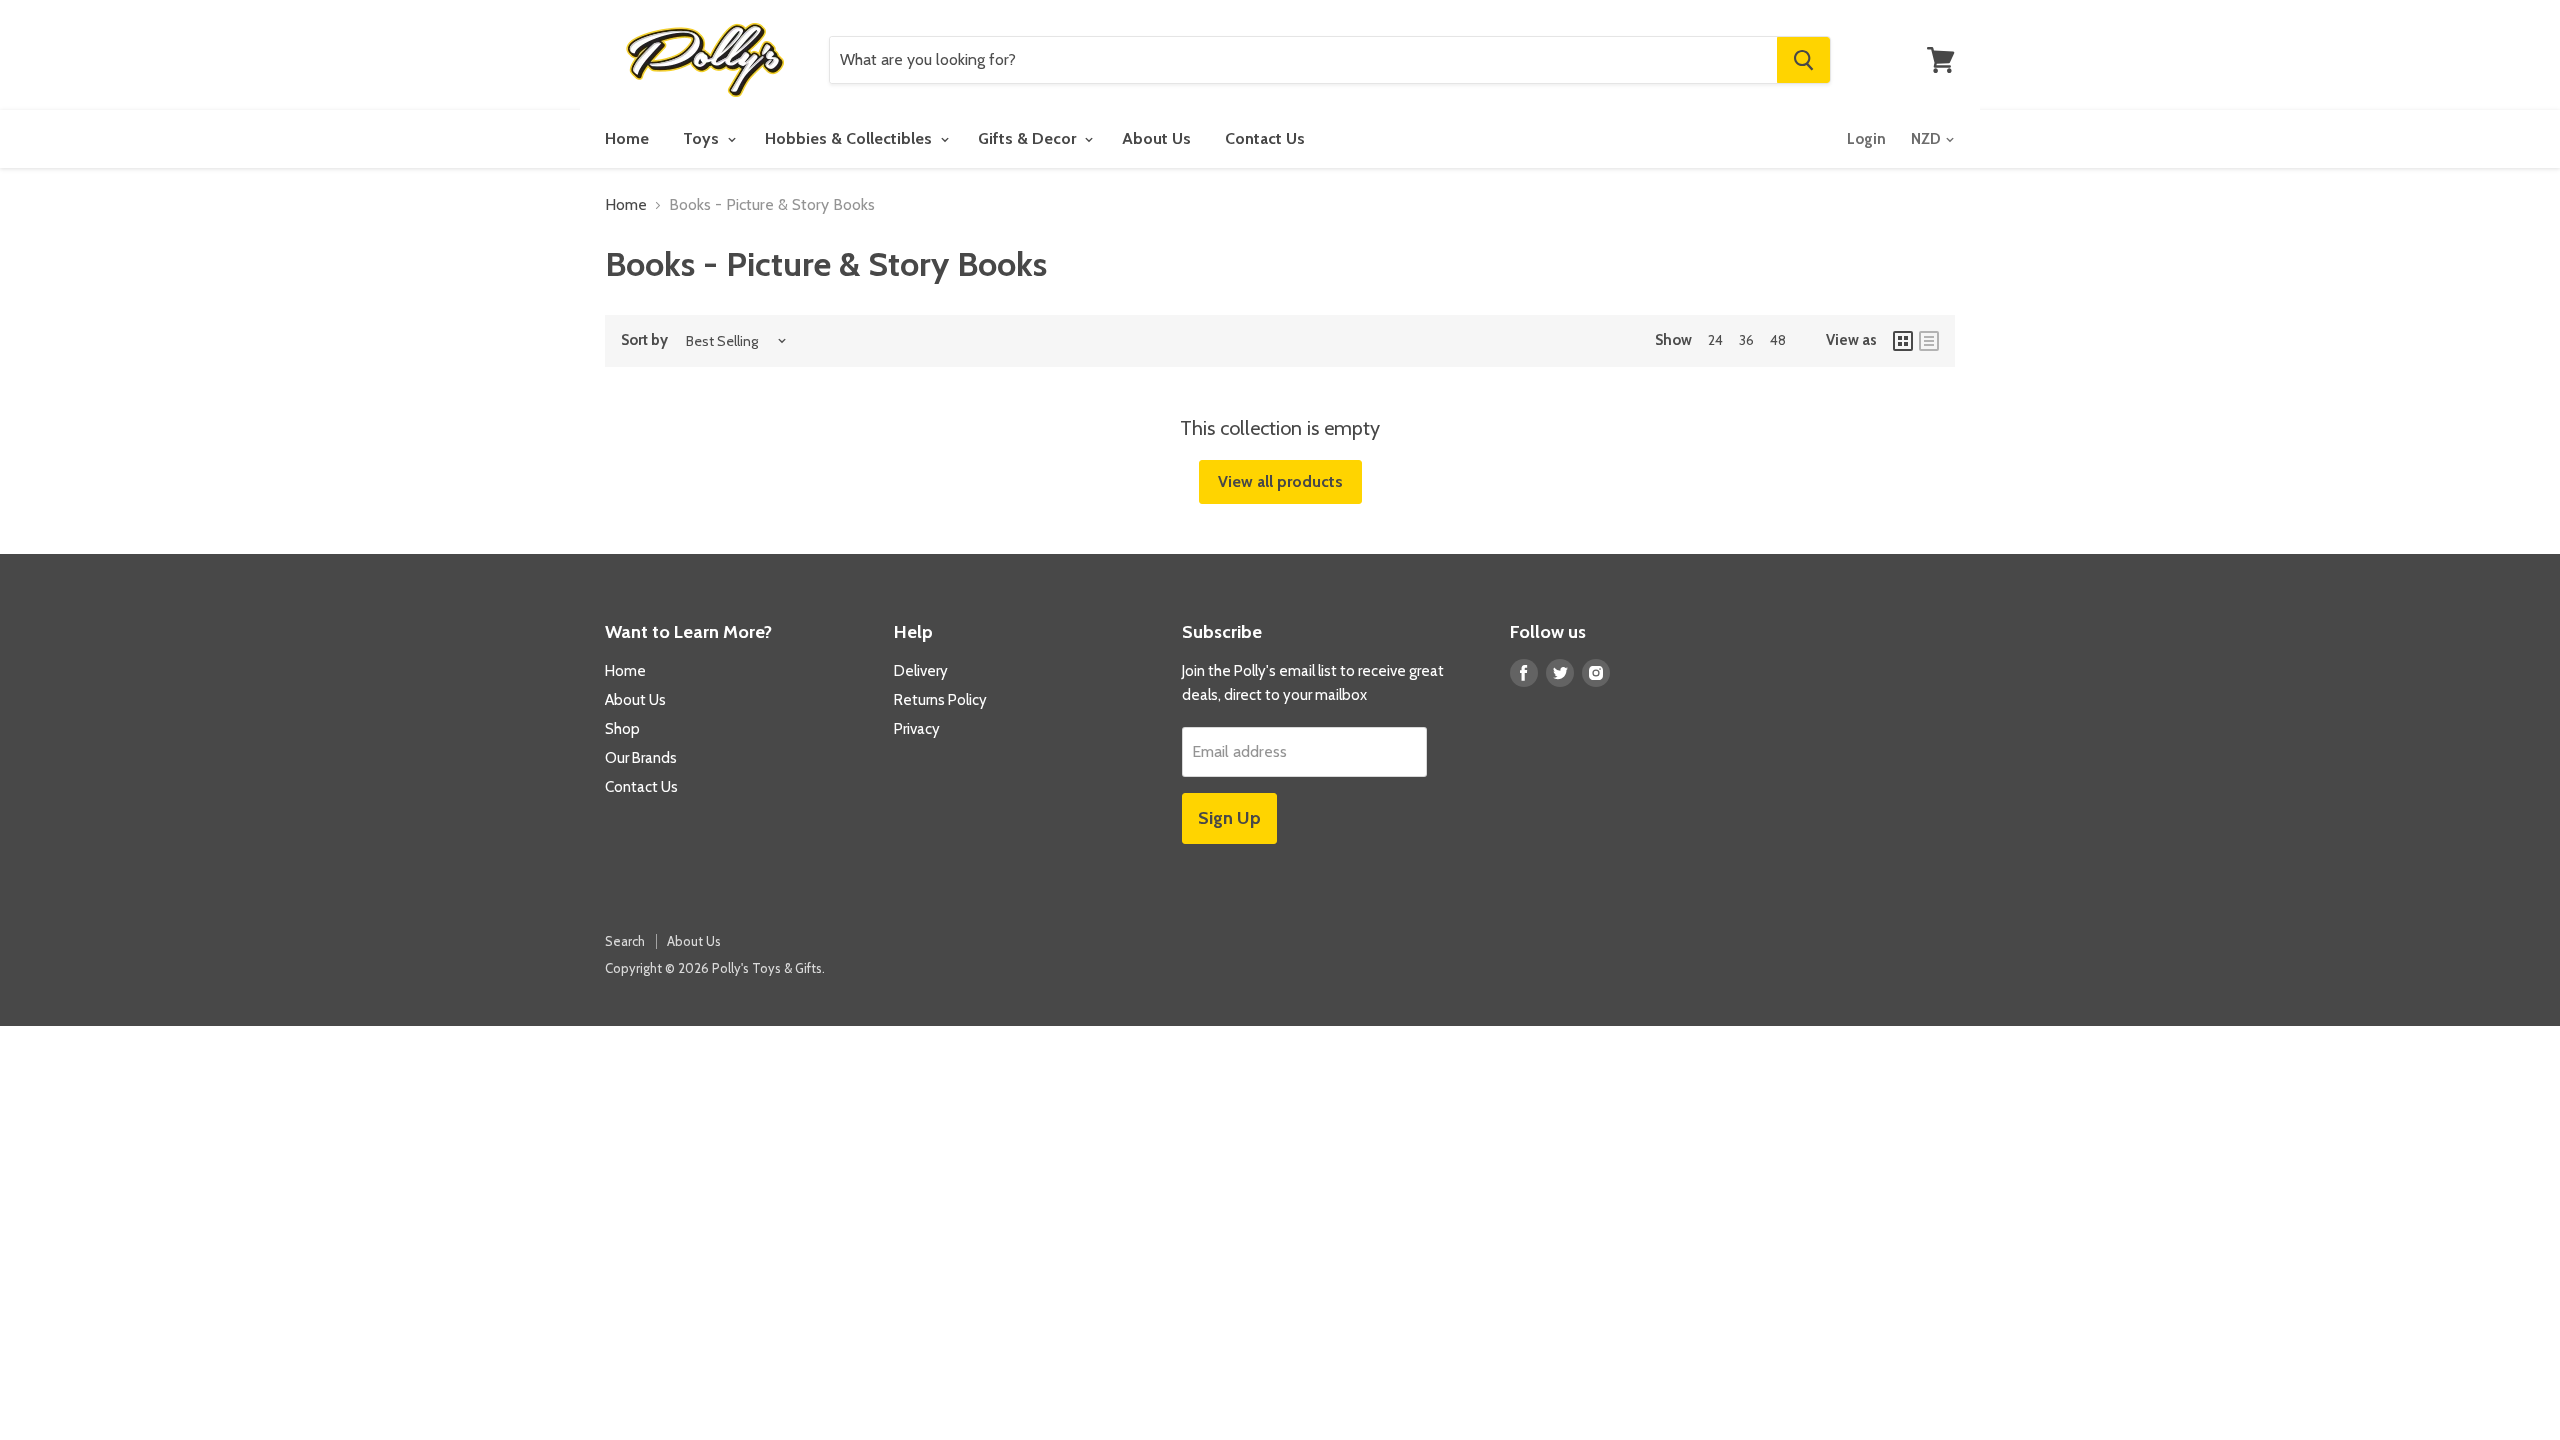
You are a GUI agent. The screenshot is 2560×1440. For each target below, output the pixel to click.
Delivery (921, 671)
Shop (622, 729)
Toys (703, 138)
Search (625, 941)
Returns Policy (940, 700)
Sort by (644, 340)
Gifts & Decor (1029, 138)
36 (1746, 340)
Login (1866, 139)
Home (627, 138)
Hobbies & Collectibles (850, 138)
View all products (1280, 481)
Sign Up (1229, 818)
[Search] (1803, 60)
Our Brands (641, 758)
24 (1715, 340)
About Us (1156, 138)
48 (1778, 340)
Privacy (917, 729)
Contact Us (1265, 138)
